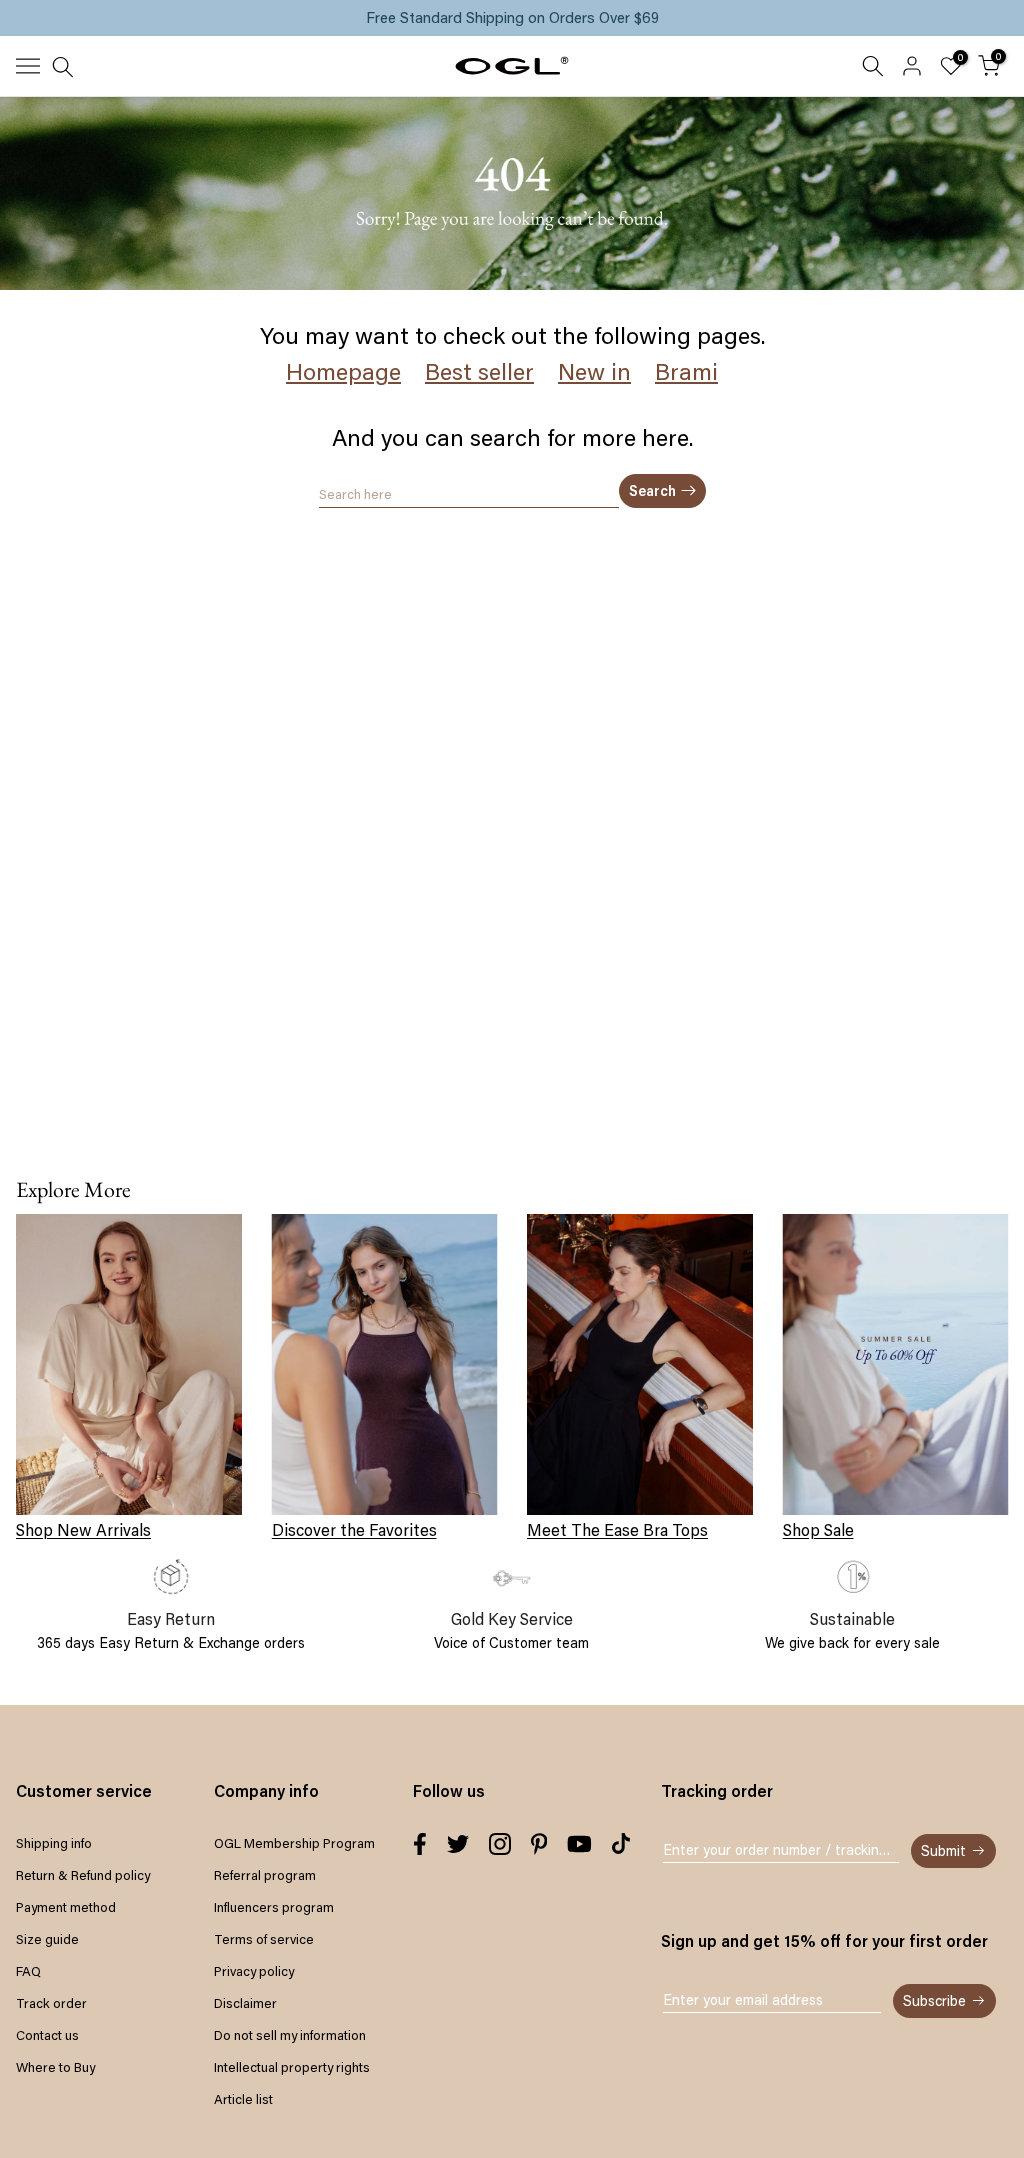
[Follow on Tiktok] (621, 1844)
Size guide (47, 1939)
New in (594, 371)
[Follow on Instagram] (500, 1844)
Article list (243, 2099)
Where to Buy (55, 2067)
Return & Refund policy (83, 1875)
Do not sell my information (290, 2035)
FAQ (28, 1971)
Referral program (265, 1875)
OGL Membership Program (294, 1843)
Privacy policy (254, 1971)
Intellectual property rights (292, 2067)
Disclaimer (245, 2003)
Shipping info (54, 1843)
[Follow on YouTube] (579, 1844)
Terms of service (264, 1939)
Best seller (479, 371)
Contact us (47, 2035)
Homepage (343, 371)
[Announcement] (512, 18)
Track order (51, 2003)
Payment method (66, 1907)
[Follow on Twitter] (458, 1844)
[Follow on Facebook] (420, 1844)
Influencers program (274, 1907)
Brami (686, 371)
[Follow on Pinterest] (539, 1844)
